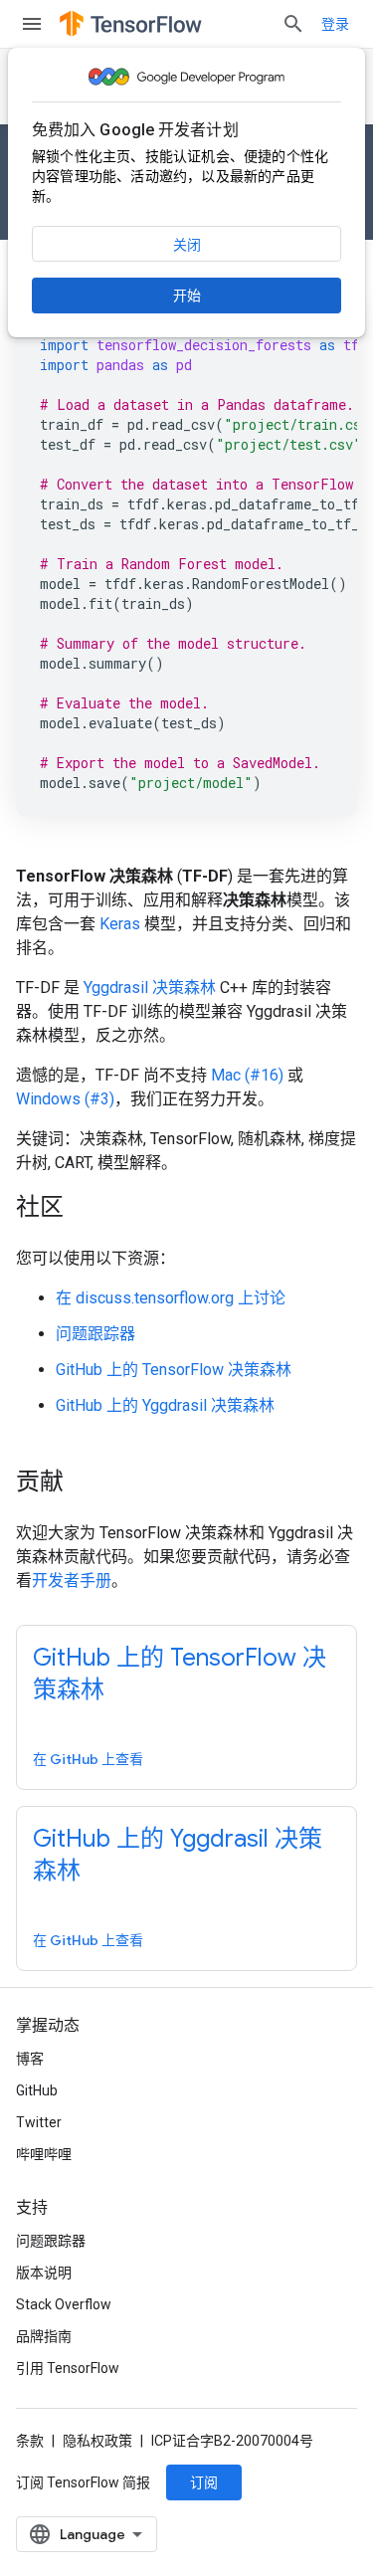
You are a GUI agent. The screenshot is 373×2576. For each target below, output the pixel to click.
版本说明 (44, 2273)
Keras (120, 924)
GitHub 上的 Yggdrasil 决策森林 (165, 1405)
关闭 (187, 245)
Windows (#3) (65, 1099)
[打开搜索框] (293, 24)
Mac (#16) (247, 1075)
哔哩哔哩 (44, 2154)
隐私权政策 (97, 2441)
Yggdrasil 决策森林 (150, 988)
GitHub (37, 2090)
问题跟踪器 (95, 1334)
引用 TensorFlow (68, 2368)
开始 (187, 296)
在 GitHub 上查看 (88, 1759)
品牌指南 (44, 2336)
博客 (30, 2059)
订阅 (204, 2482)
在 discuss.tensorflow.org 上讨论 (171, 1298)
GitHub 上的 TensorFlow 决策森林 (174, 1370)
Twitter (39, 2122)
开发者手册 (72, 1581)
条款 (30, 2441)
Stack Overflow (64, 2304)
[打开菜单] (32, 24)
